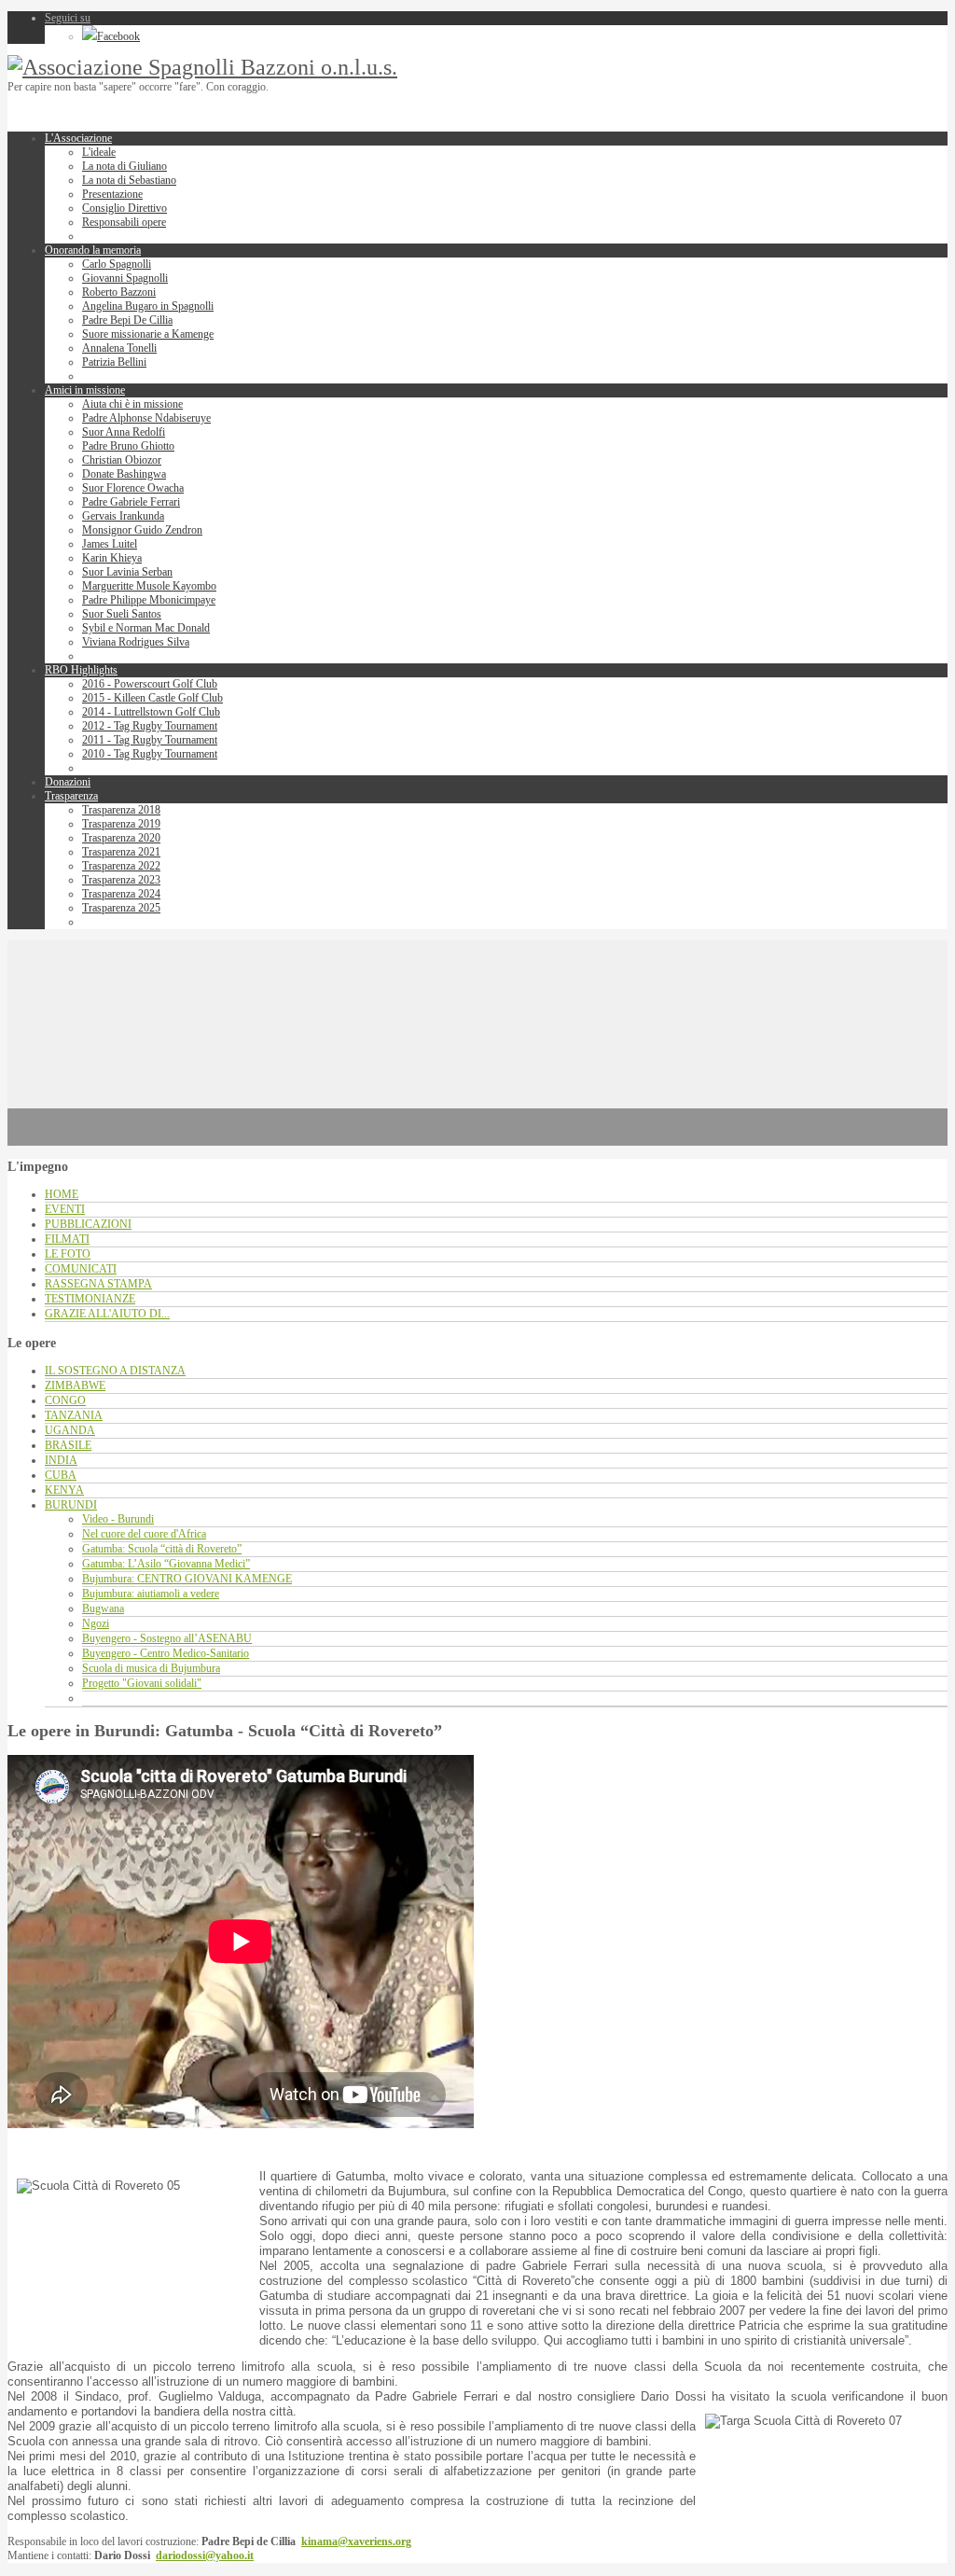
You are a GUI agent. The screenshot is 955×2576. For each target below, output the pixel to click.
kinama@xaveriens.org (356, 2541)
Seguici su (68, 18)
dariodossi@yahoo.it (205, 2555)
